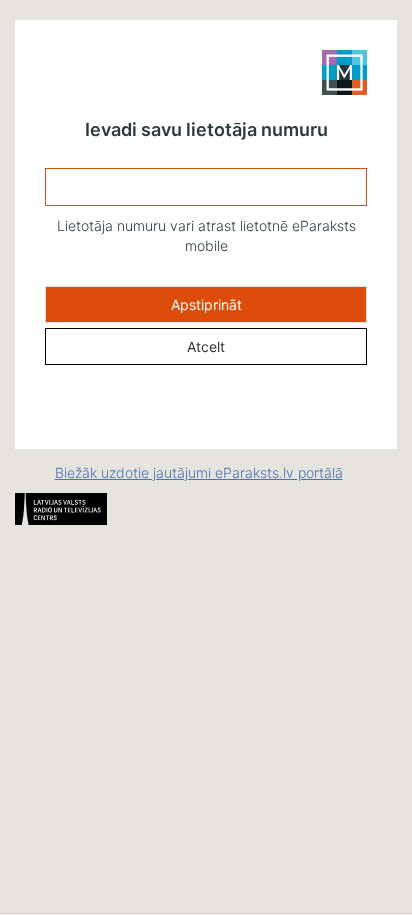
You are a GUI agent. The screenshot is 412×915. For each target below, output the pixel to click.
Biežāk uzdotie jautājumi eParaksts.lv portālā (199, 472)
